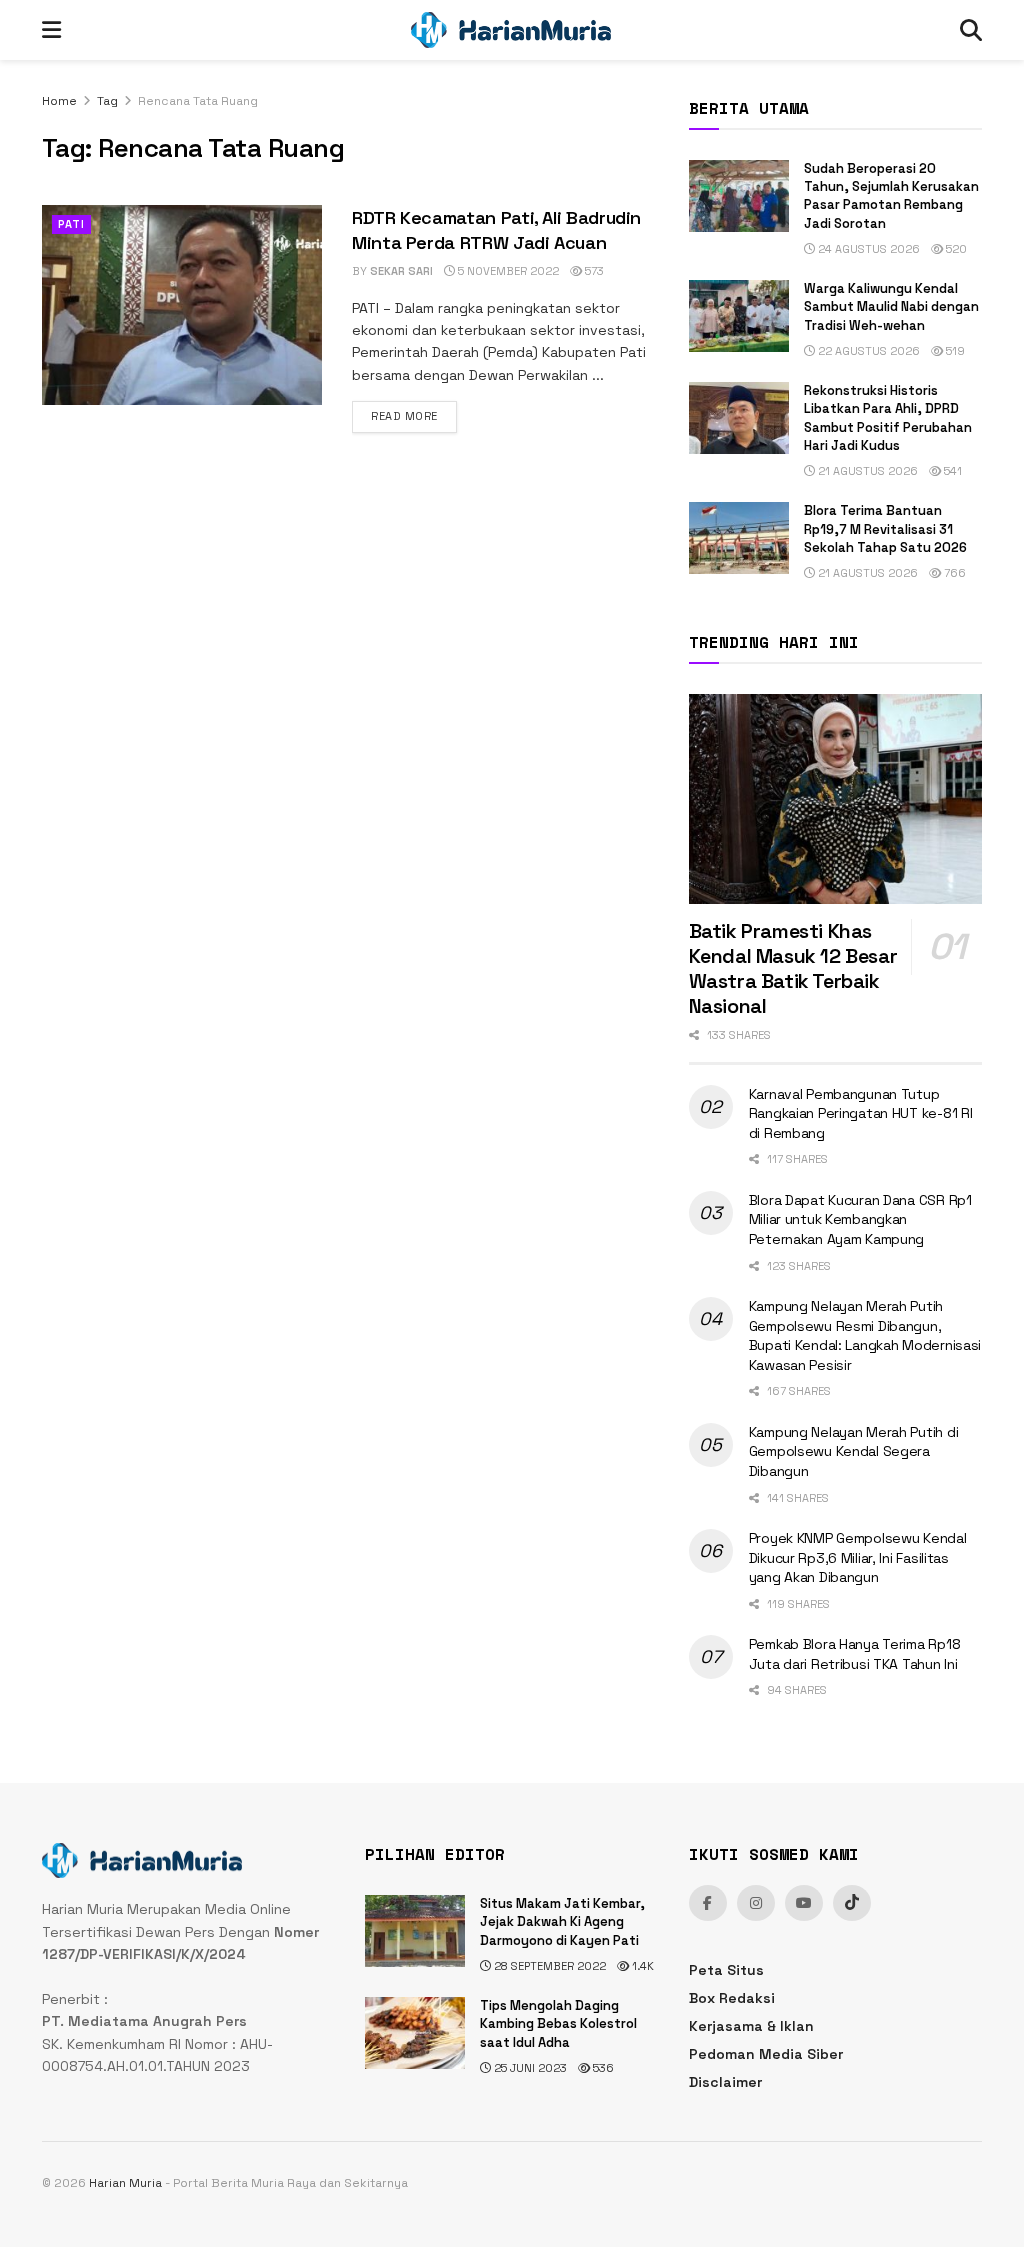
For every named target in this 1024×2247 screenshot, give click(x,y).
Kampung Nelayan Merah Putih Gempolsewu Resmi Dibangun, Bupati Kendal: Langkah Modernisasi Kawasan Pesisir (865, 1335)
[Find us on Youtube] (804, 1903)
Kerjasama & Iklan (751, 2026)
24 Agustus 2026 (867, 249)
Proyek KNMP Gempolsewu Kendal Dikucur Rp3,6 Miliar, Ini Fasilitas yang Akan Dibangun (858, 1557)
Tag (107, 101)
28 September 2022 (548, 1966)
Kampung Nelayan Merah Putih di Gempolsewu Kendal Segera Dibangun (854, 1451)
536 (602, 2068)
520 (955, 249)
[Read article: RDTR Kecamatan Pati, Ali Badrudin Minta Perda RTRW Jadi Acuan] (182, 305)
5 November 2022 (507, 271)
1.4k (641, 1966)
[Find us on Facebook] (708, 1903)
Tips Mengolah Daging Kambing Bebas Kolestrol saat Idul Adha (558, 2023)
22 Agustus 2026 (867, 351)
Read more (414, 415)
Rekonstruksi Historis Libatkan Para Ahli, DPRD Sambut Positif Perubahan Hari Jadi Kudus (888, 418)
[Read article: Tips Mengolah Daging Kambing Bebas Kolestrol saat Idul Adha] (415, 2033)
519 (954, 351)
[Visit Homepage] (511, 30)
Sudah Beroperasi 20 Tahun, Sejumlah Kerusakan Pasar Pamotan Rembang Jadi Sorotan (891, 196)
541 (951, 471)
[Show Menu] (51, 30)
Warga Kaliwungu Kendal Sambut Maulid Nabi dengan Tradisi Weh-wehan (891, 306)
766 (953, 573)
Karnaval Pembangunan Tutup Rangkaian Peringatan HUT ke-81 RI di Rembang (861, 1113)
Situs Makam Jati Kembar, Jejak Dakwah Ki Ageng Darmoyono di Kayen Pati (562, 1921)
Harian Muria (125, 2183)
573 (593, 271)
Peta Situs (726, 1970)
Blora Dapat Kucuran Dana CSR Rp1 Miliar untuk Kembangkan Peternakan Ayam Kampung (860, 1219)
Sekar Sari (401, 271)
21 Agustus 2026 (866, 471)
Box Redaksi (732, 1998)
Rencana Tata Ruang (198, 101)
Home (59, 101)
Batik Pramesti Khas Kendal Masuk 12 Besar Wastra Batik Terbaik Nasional (793, 968)
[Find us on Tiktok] (852, 1903)
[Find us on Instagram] (756, 1903)
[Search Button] (971, 30)
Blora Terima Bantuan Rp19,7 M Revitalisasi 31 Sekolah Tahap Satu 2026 (885, 528)
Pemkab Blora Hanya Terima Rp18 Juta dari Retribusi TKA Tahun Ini (855, 1654)
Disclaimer (725, 2082)
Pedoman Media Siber (766, 2054)
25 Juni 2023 (529, 2068)
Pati (71, 224)
